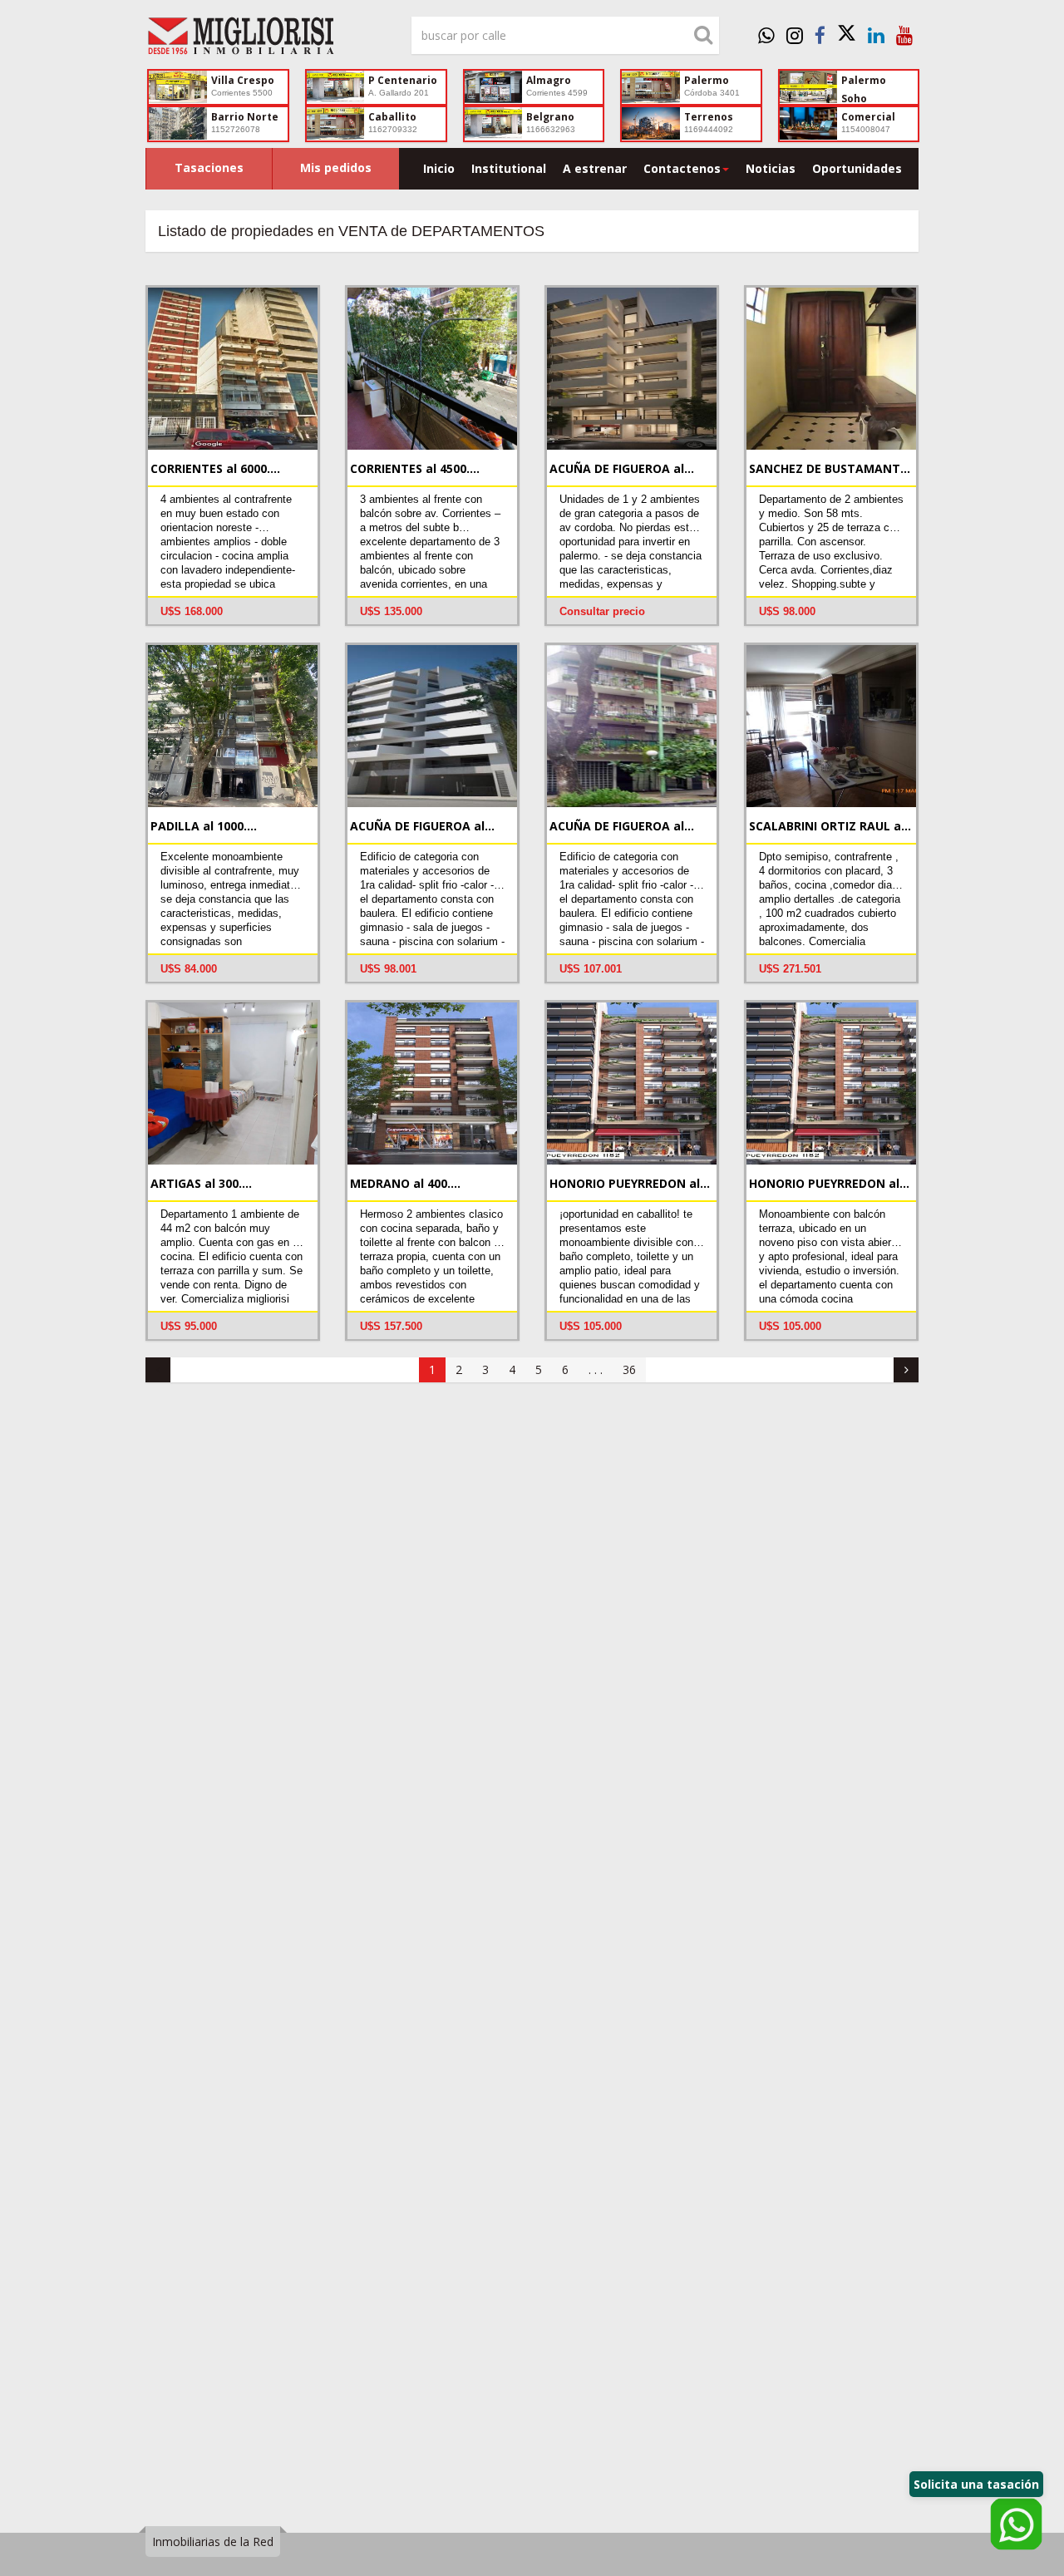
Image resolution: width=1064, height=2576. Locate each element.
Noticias (771, 168)
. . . (596, 1369)
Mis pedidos (336, 167)
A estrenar (595, 168)
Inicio (439, 168)
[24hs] (766, 35)
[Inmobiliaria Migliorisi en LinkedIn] (876, 35)
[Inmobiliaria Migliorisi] (266, 40)
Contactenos (682, 168)
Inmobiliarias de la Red (213, 2542)
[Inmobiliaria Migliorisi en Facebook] (820, 35)
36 (629, 1369)
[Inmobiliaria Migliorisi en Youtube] (904, 35)
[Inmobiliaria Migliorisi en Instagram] (795, 35)
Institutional (509, 168)
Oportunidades (857, 168)
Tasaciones (209, 167)
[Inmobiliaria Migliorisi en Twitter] (847, 35)
